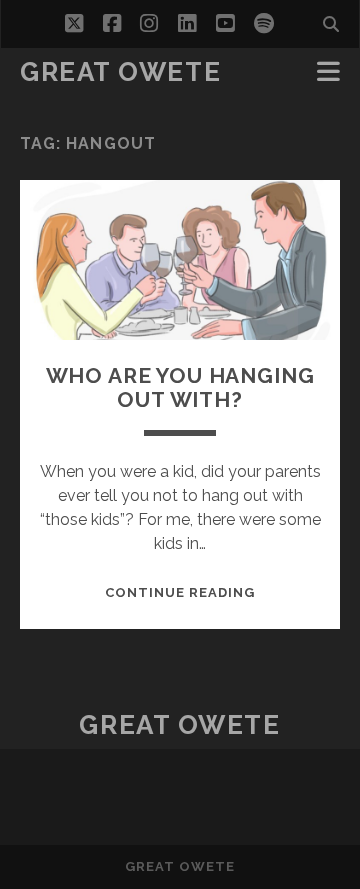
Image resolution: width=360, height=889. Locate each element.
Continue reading (180, 592)
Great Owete (120, 72)
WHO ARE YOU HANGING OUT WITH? (180, 387)
